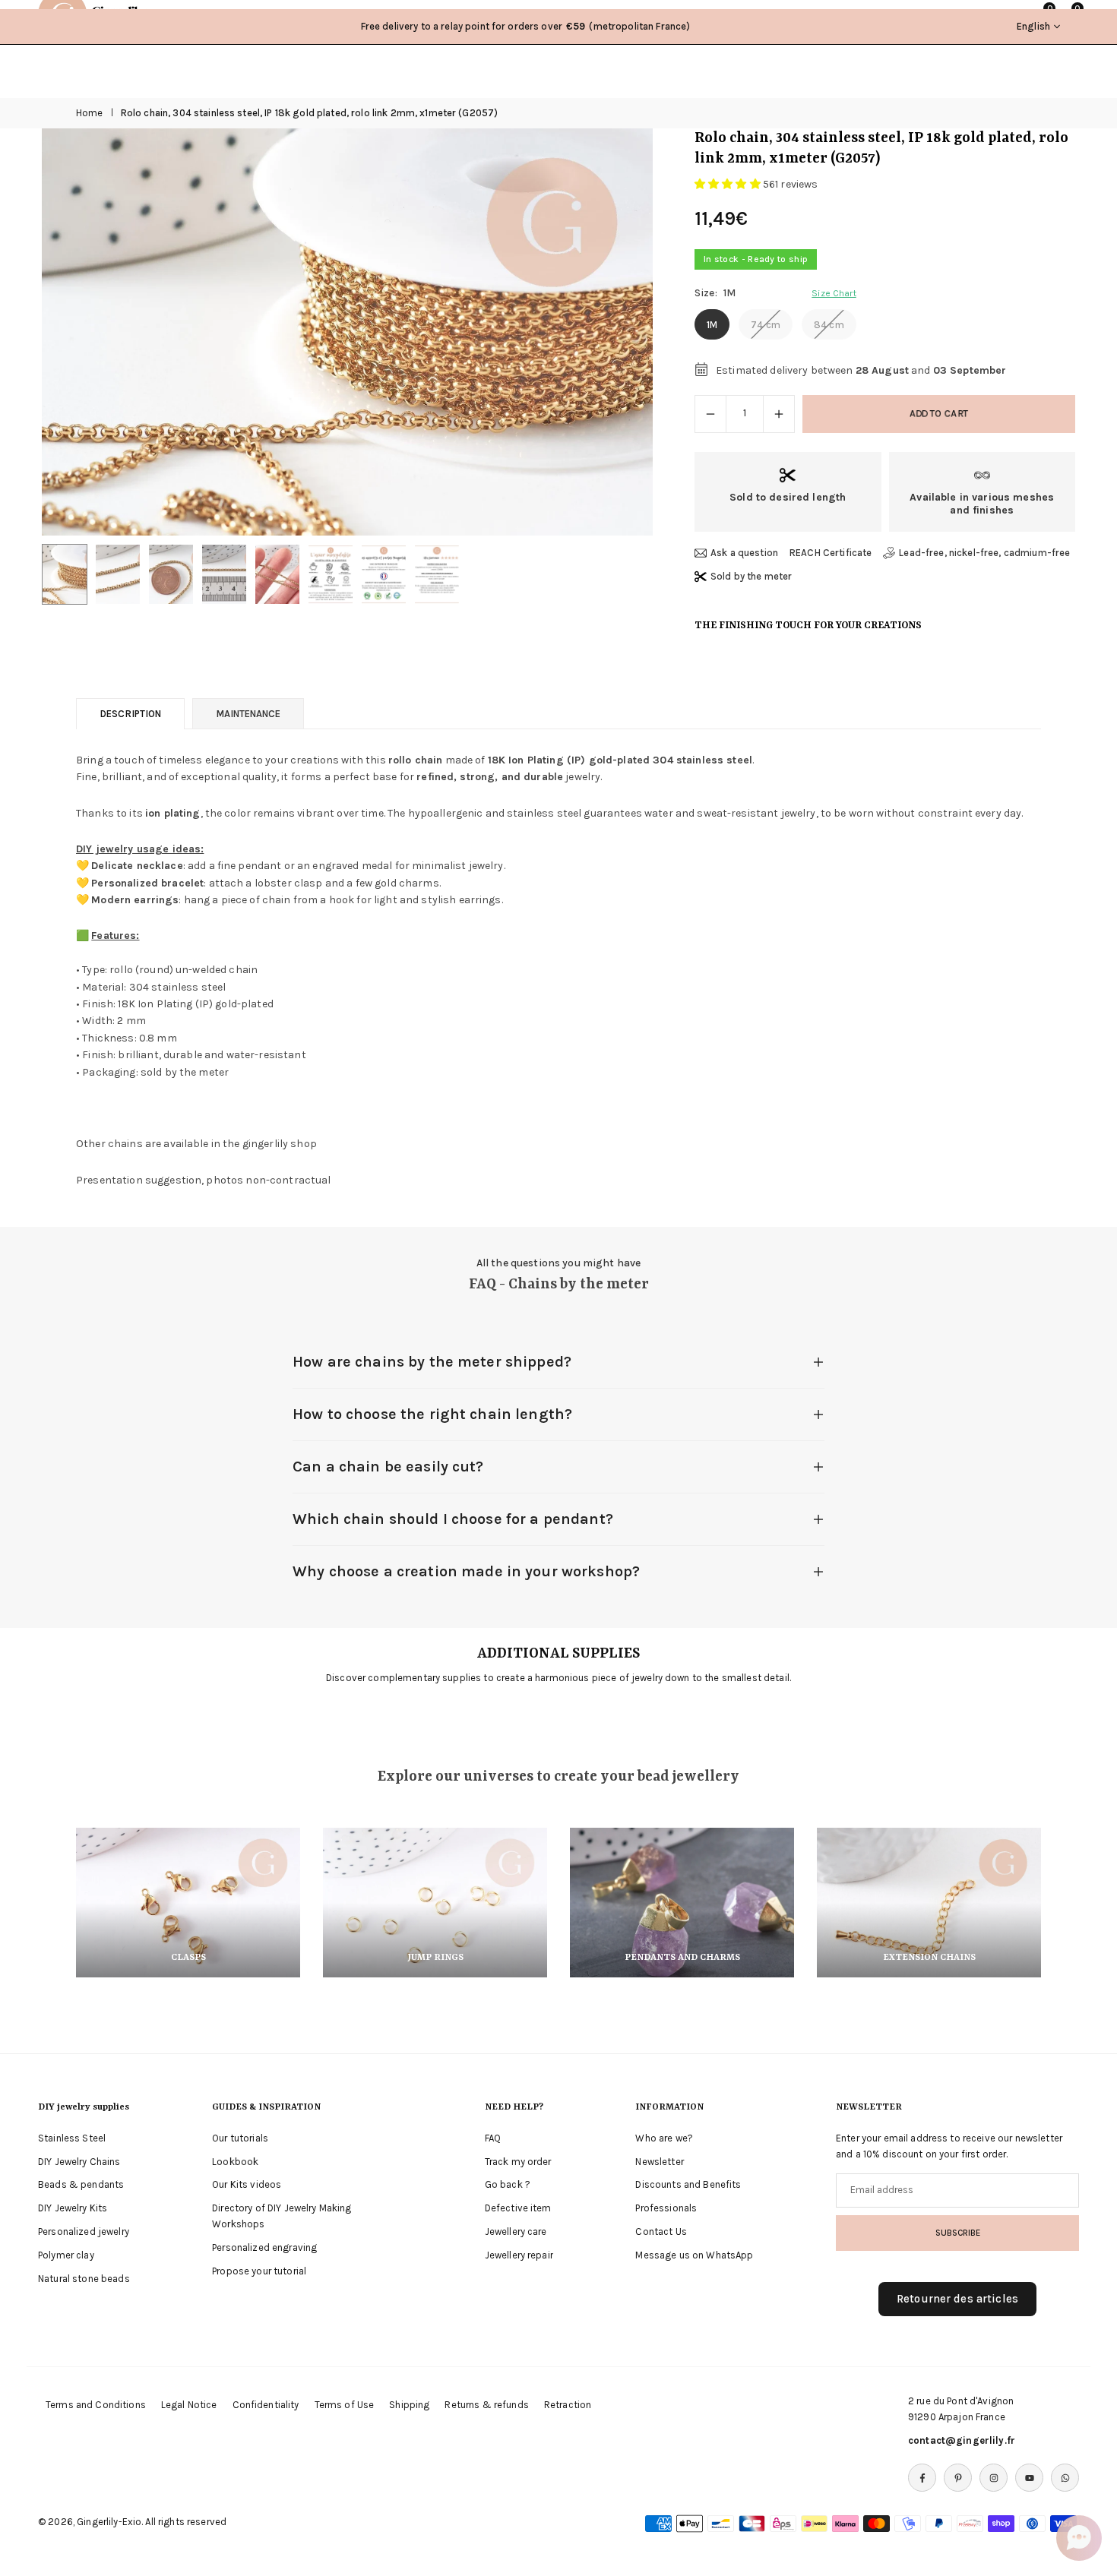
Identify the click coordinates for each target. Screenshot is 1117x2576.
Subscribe (958, 2233)
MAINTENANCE (248, 714)
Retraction (568, 2405)
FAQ (493, 2138)
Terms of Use (345, 2405)
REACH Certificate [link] (831, 553)
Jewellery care (516, 2231)
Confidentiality (266, 2405)
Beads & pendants (81, 2184)
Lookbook (235, 2162)
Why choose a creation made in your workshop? (466, 1571)
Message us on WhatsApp (694, 2255)
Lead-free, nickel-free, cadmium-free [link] (984, 553)
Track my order (518, 2162)
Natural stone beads (84, 2279)
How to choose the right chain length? (432, 1414)
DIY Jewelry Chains (79, 2162)
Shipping (409, 2405)
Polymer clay (66, 2255)
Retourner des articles (957, 2299)
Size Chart (834, 293)
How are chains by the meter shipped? (432, 1362)
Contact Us (661, 2231)
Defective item (518, 2208)
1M (712, 325)
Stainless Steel (72, 2138)
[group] (347, 332)
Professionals (666, 2208)
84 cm (829, 325)
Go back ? (508, 2184)
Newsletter (659, 2162)
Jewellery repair (519, 2255)
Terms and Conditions (96, 2405)
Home (90, 113)
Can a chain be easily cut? (388, 1467)
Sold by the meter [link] (751, 576)
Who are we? (664, 2138)
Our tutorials (240, 2138)
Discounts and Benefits (688, 2184)
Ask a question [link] (744, 553)
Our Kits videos (247, 2184)
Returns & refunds (486, 2405)
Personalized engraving (264, 2247)
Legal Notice (189, 2405)
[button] (615, 333)
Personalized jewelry (84, 2231)
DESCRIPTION (130, 714)
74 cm (766, 325)
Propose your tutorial (259, 2271)
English (1033, 26)
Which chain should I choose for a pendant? (453, 1519)
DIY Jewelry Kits (73, 2208)
